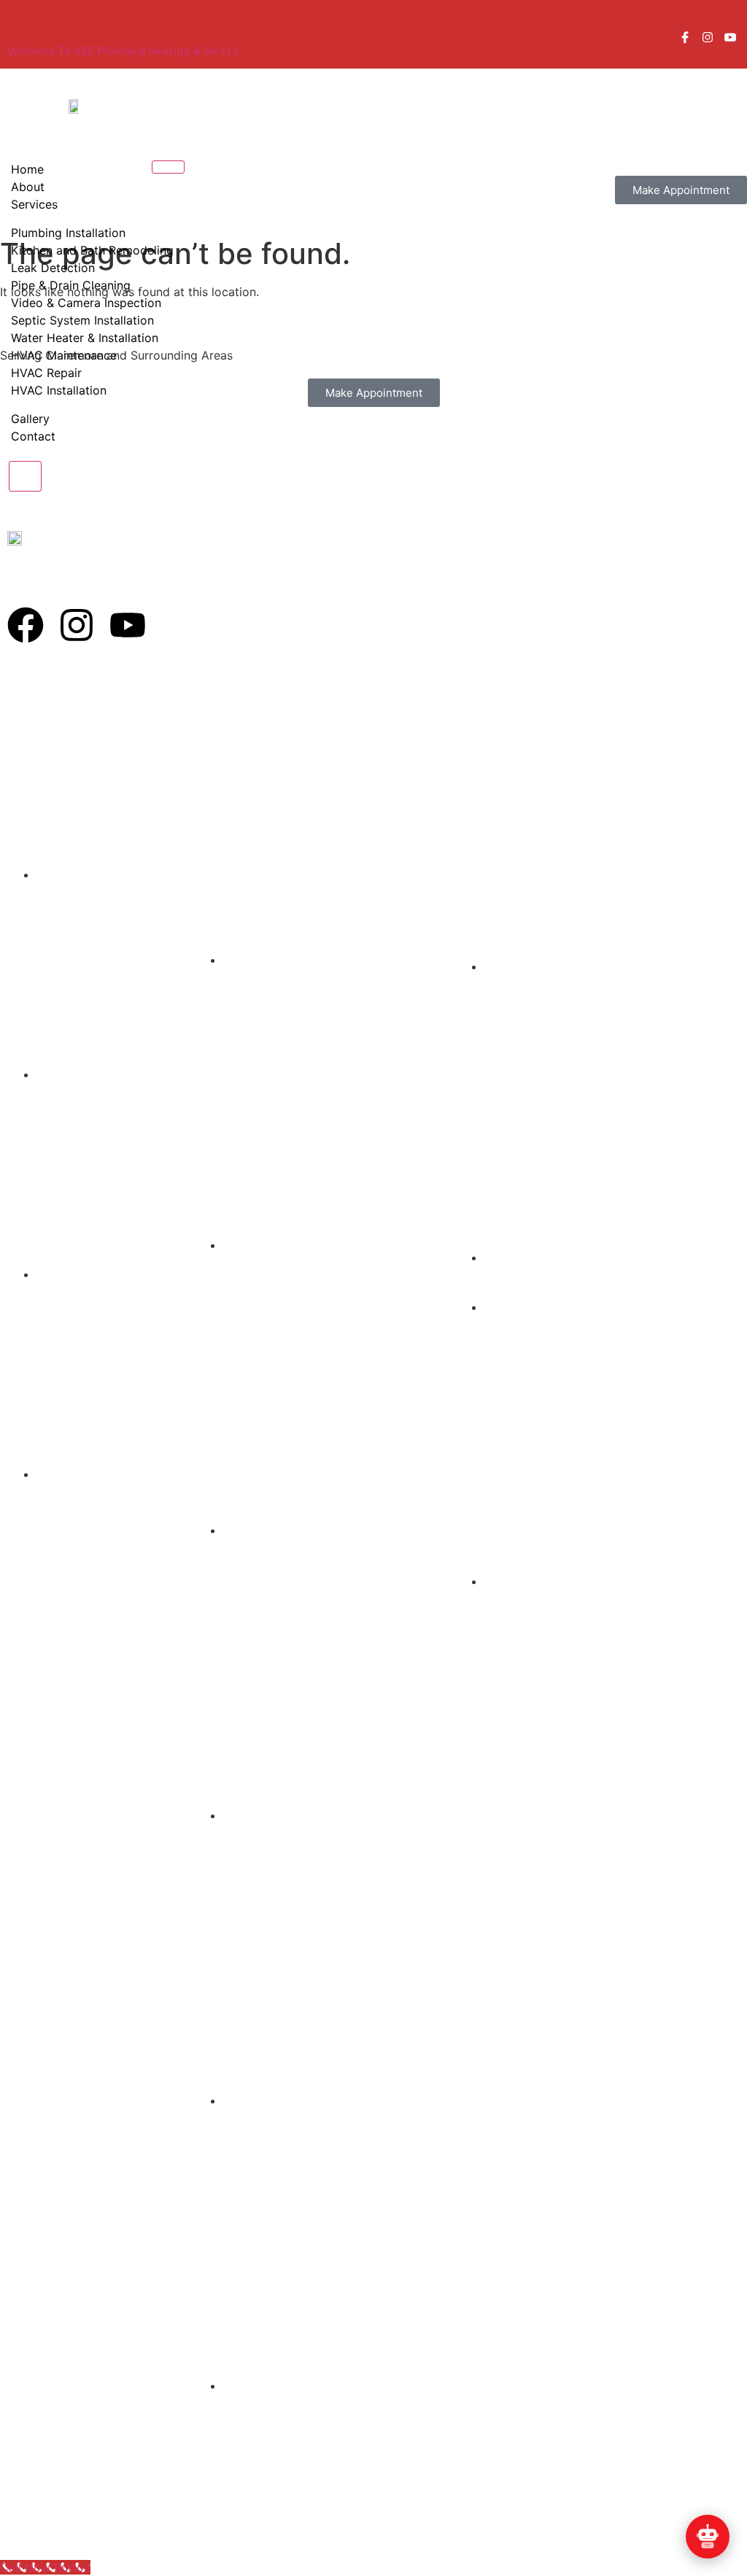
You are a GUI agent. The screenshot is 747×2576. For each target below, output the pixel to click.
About (28, 187)
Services (34, 204)
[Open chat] (708, 2537)
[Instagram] (77, 625)
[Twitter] (730, 39)
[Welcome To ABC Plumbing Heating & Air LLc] (16, 31)
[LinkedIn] (708, 39)
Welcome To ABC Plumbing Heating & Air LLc (123, 50)
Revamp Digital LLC (551, 2527)
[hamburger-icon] (168, 167)
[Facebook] (685, 39)
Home (27, 169)
